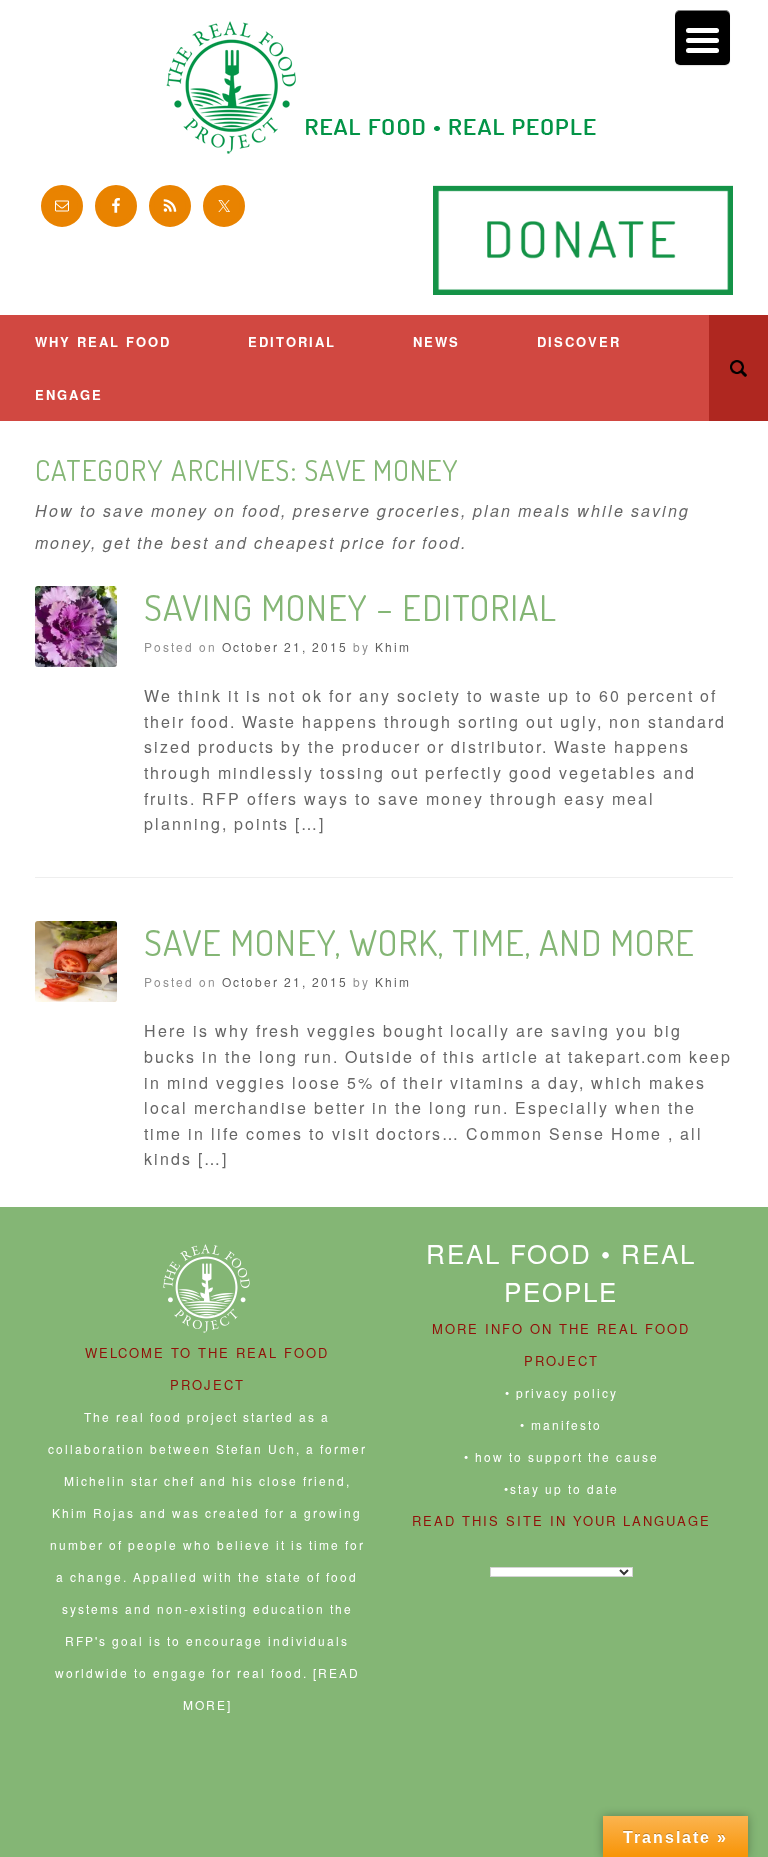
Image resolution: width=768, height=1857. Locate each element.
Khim (393, 646)
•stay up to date (561, 1488)
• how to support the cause (561, 1456)
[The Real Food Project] (384, 87)
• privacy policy (561, 1392)
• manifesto (561, 1424)
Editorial (292, 341)
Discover (579, 341)
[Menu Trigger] (702, 37)
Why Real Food (103, 341)
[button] (738, 368)
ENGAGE (69, 394)
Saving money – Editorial (350, 607)
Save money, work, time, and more (419, 942)
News (436, 341)
